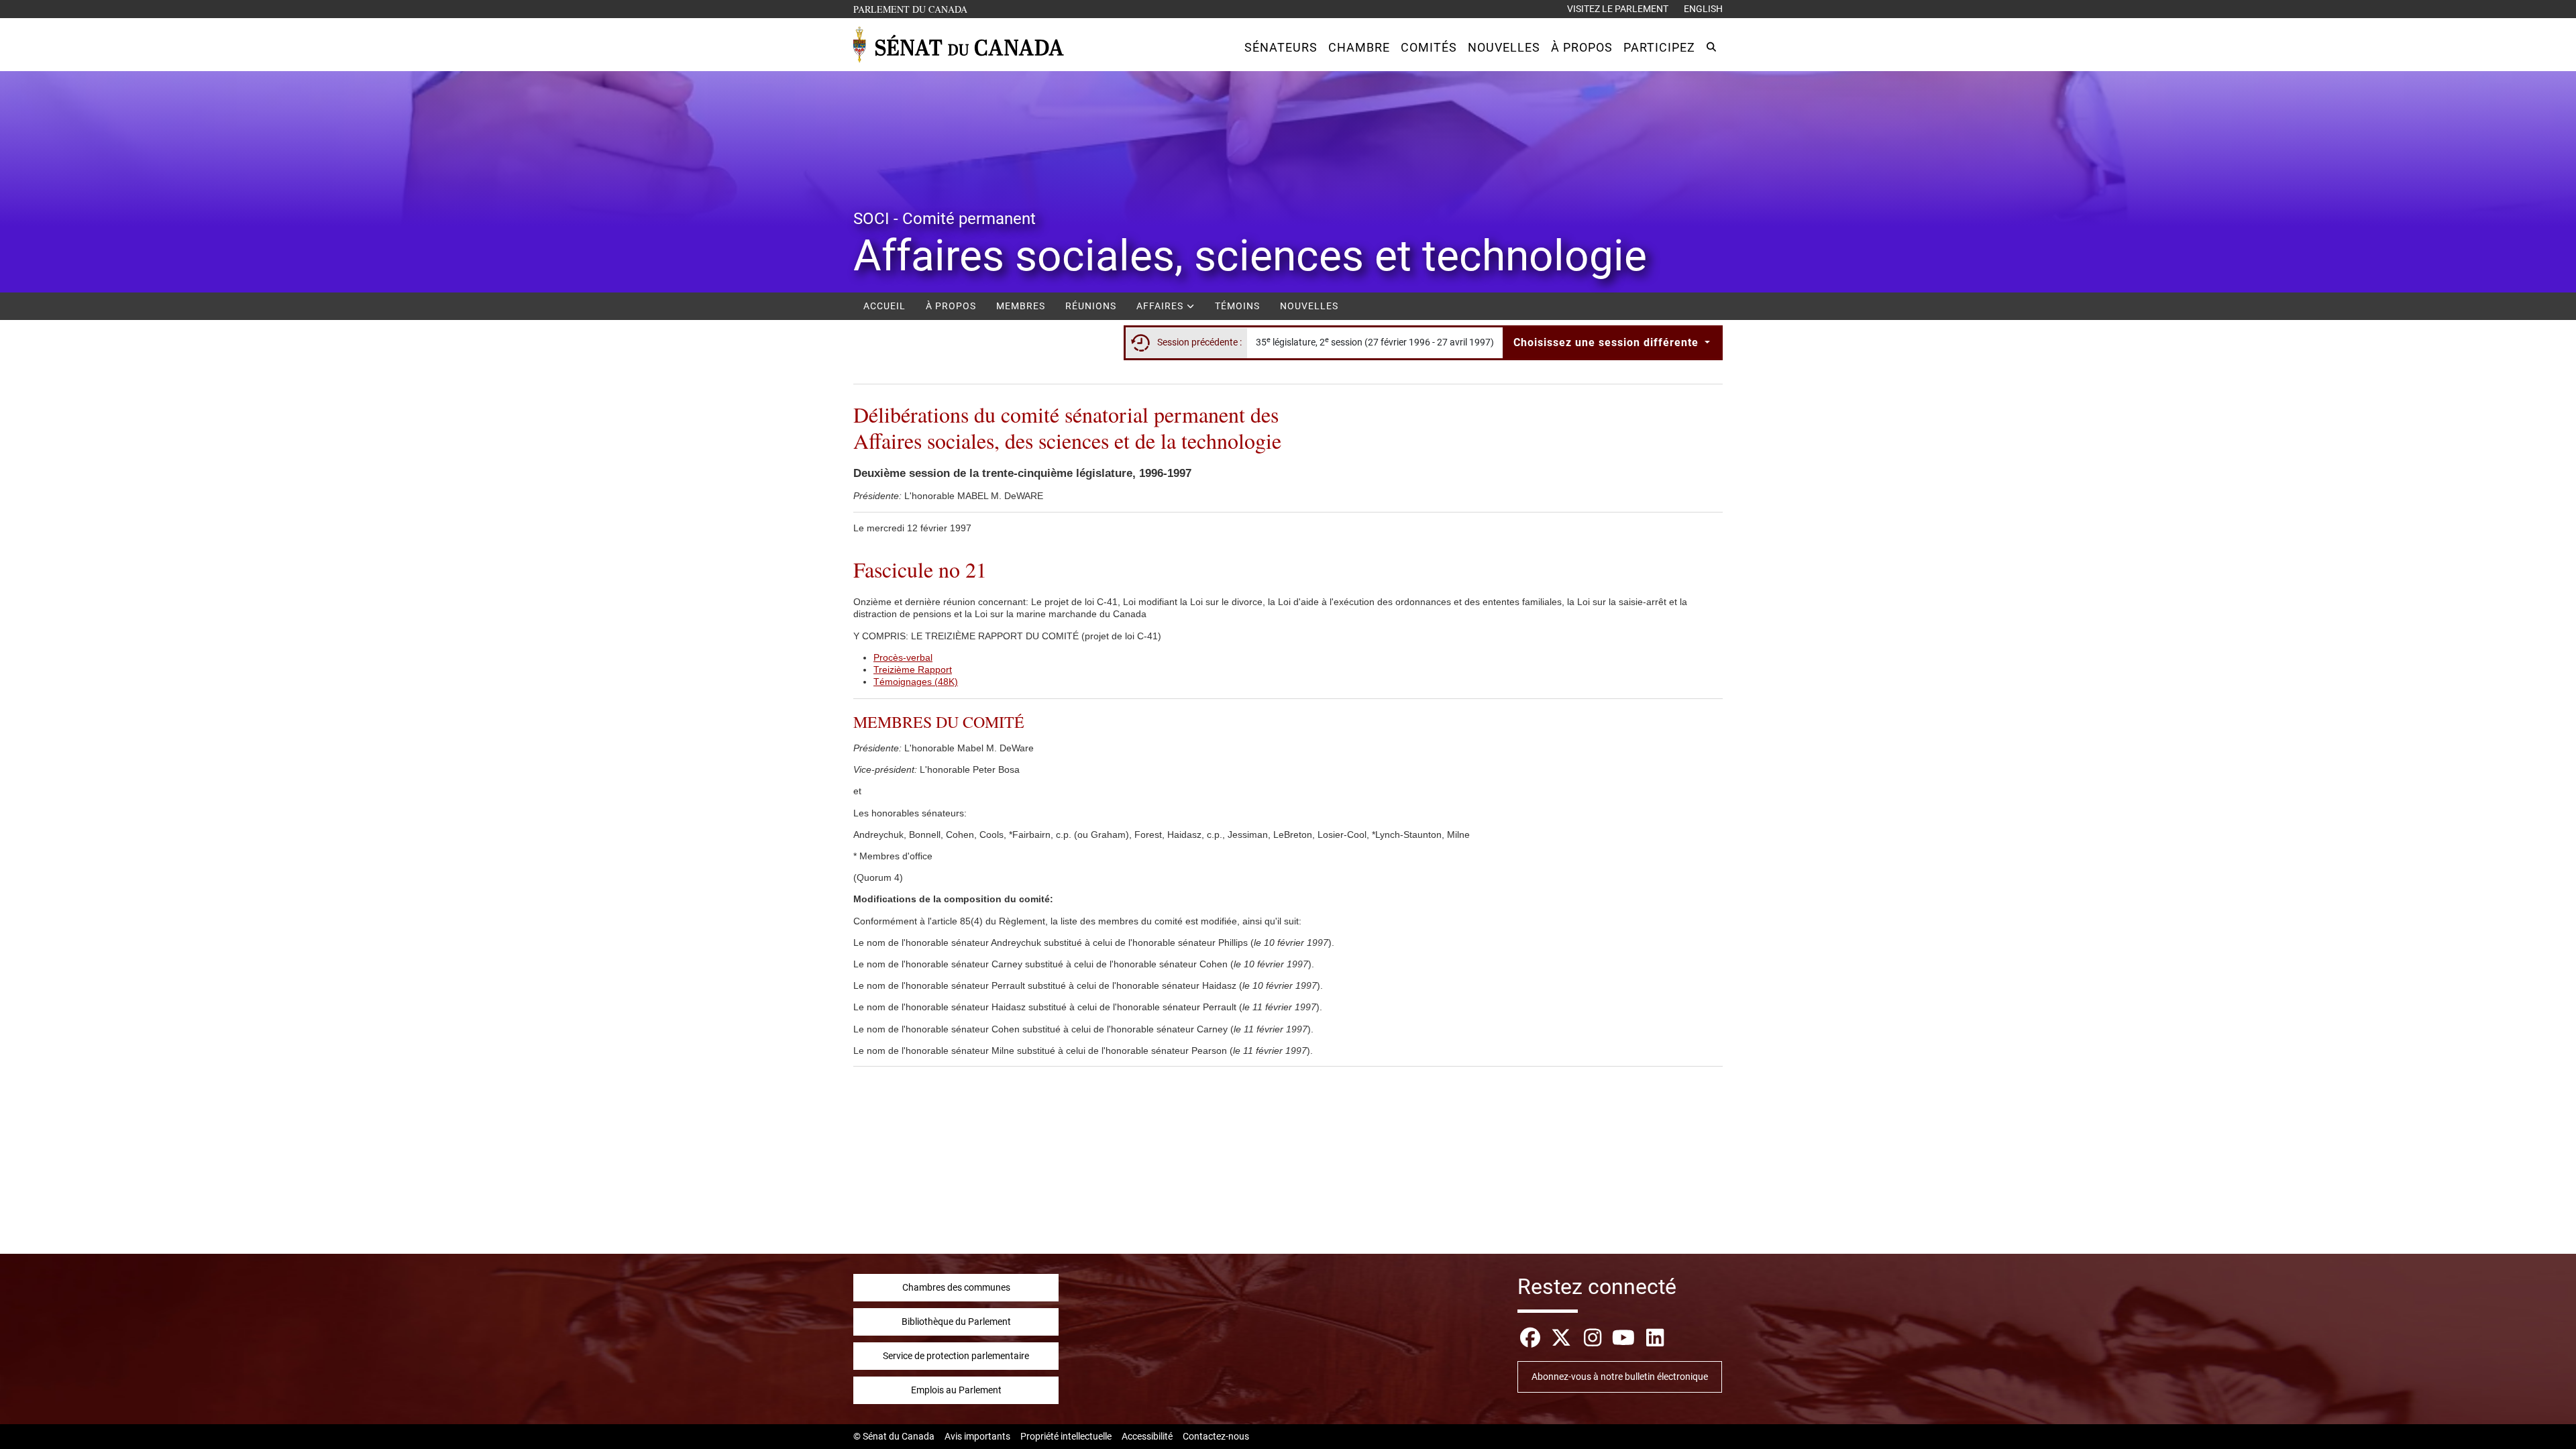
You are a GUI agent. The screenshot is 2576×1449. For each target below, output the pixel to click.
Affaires (1161, 306)
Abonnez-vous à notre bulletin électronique (1620, 1377)
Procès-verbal (903, 657)
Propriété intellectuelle (1066, 1436)
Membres (1021, 306)
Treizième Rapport (913, 669)
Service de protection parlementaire (956, 1356)
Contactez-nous (1216, 1436)
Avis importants (977, 1436)
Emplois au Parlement (956, 1390)
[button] (1281, 47)
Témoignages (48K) (916, 682)
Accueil (884, 306)
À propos (951, 306)
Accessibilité (1147, 1436)
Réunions (1091, 306)
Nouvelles (1309, 306)
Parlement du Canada (913, 9)
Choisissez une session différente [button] (1608, 342)
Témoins (1237, 306)
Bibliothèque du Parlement (956, 1322)
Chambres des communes (956, 1287)
